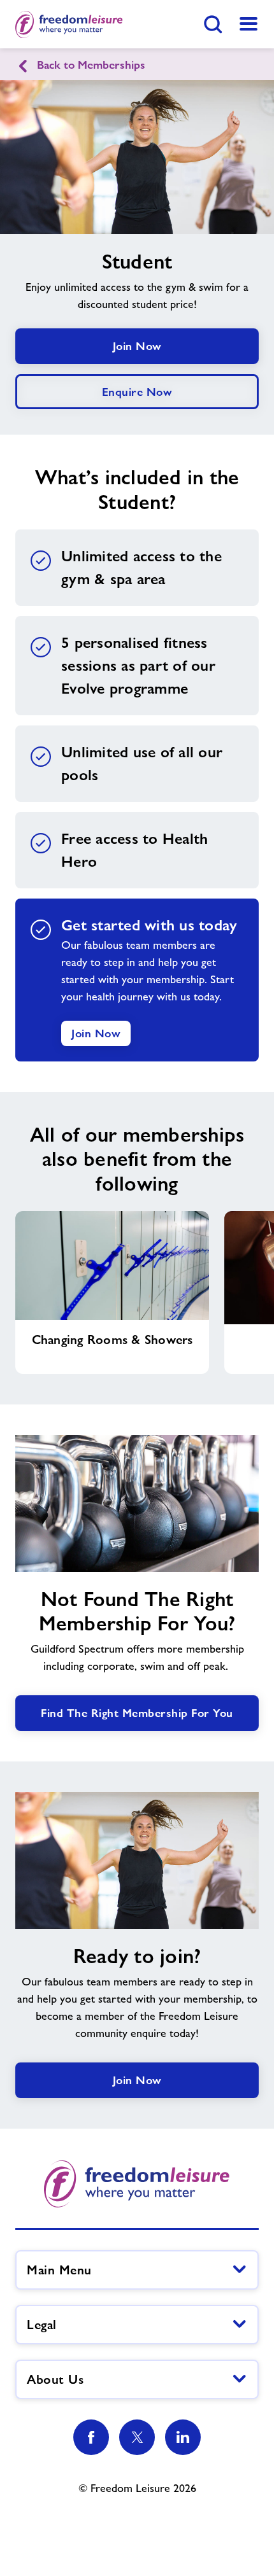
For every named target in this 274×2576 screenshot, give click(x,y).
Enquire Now (137, 392)
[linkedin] (183, 2437)
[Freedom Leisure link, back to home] (69, 24)
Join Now (137, 346)
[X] (137, 2437)
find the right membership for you (137, 1713)
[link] (249, 24)
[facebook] (91, 2437)
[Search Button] (213, 24)
